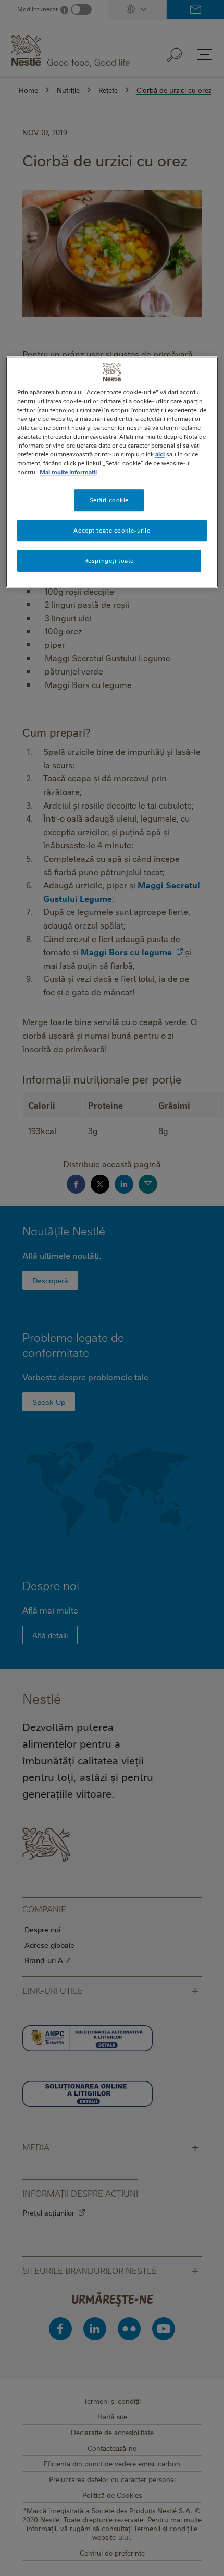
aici (160, 454)
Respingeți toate (109, 561)
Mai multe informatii (68, 472)
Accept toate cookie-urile (112, 530)
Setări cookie (109, 501)
